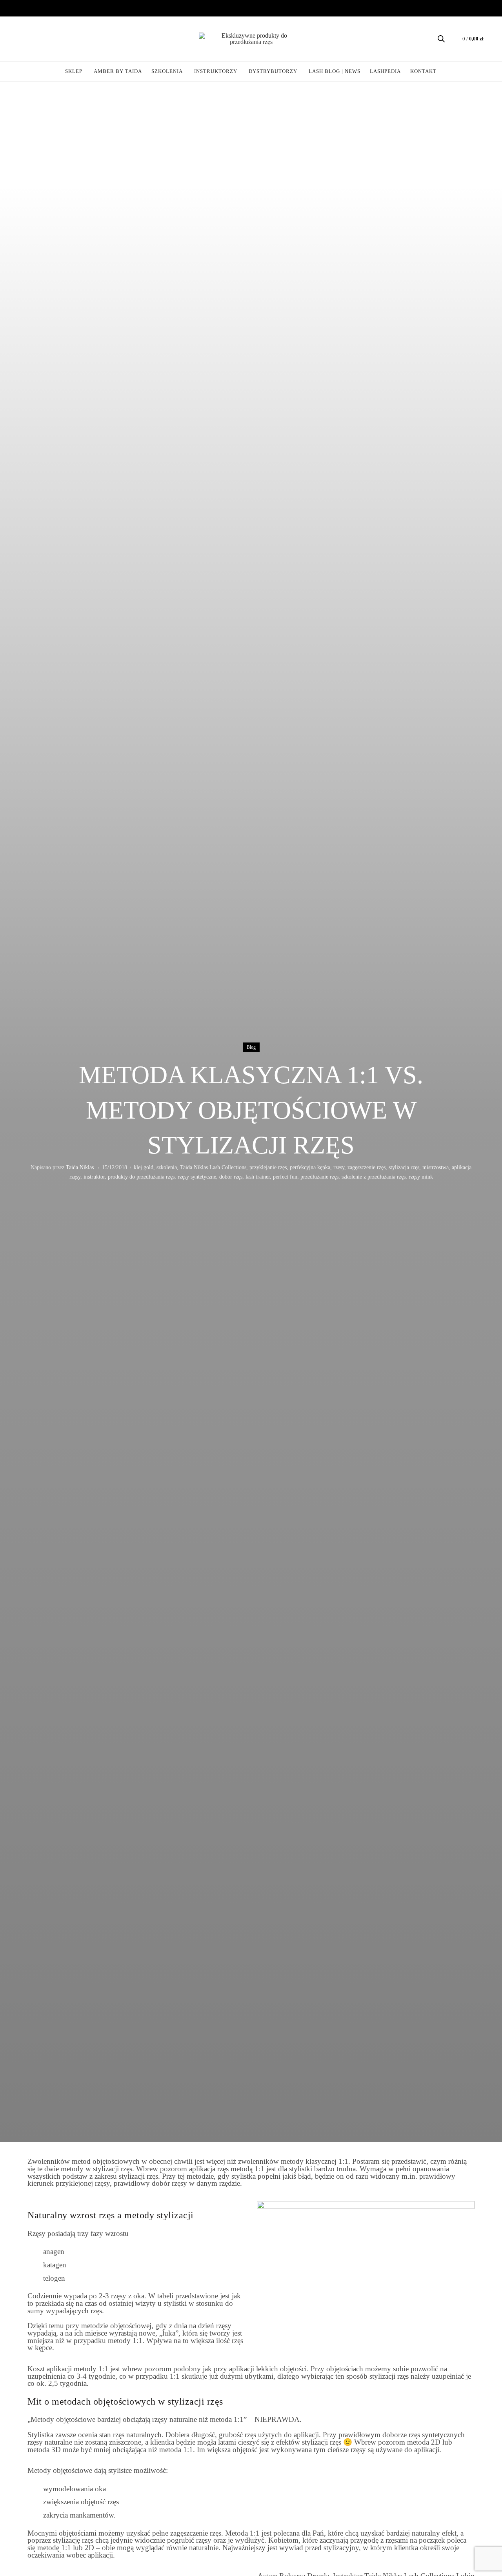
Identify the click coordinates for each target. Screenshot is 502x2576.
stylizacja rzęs (404, 1167)
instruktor (94, 1177)
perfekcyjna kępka (310, 1167)
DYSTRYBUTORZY (273, 71)
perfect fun (285, 1177)
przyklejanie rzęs (268, 1167)
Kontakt (423, 71)
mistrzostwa (436, 1167)
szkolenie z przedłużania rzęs (374, 1177)
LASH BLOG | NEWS (335, 71)
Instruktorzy (216, 71)
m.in (408, 2176)
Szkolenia (167, 71)
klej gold (144, 1167)
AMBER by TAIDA (120, 68)
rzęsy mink (421, 1177)
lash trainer (258, 1177)
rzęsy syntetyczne (197, 1177)
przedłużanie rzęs (319, 1177)
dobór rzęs (231, 1177)
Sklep (74, 71)
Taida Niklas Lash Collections (213, 1167)
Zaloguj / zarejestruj (26, 39)
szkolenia (167, 1167)
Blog (251, 1047)
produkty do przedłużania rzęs (141, 1177)
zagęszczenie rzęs (366, 1167)
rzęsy (339, 1167)
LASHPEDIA (385, 71)
